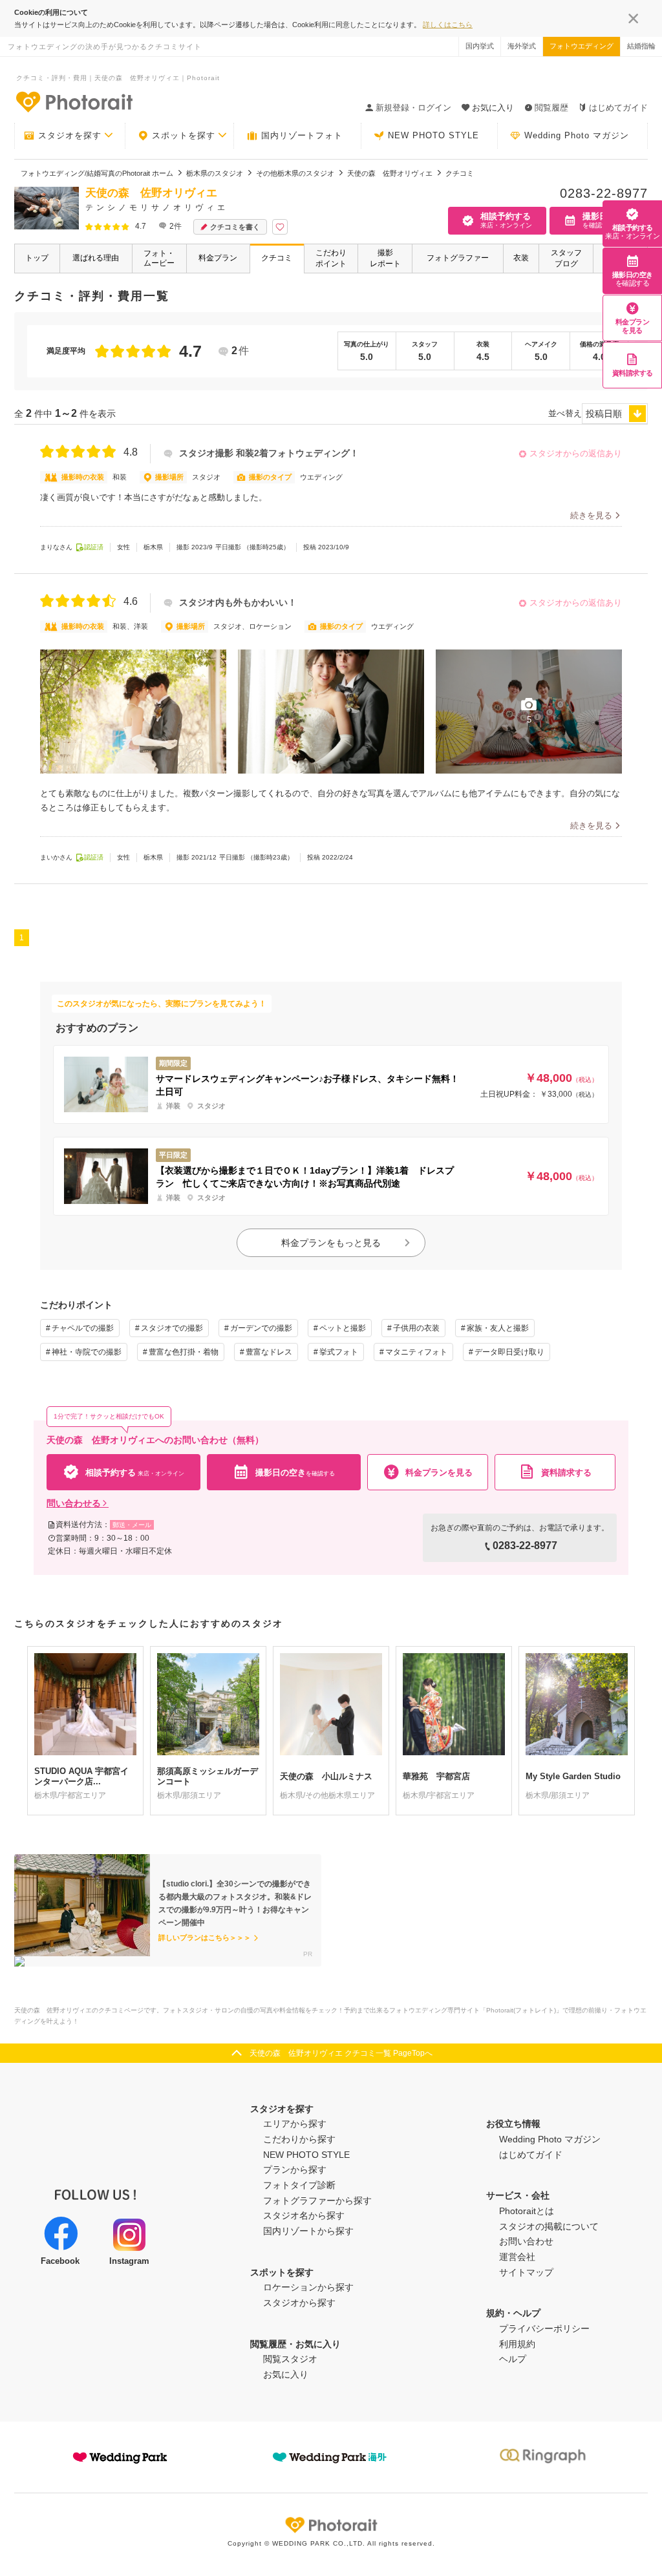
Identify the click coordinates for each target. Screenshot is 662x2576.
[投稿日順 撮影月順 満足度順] (615, 414)
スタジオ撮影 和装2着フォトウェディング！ (269, 453)
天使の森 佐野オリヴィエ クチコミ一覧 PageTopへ (341, 2053)
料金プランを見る (633, 326)
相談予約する (632, 232)
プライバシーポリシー (544, 2328)
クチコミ (277, 258)
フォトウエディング (582, 46)
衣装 (521, 258)
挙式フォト (339, 1352)
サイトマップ (526, 2272)
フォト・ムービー (159, 258)
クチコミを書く (235, 227)
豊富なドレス (269, 1352)
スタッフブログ (566, 258)
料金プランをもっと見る (331, 1243)
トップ (37, 258)
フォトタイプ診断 (299, 2185)
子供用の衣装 (416, 1328)
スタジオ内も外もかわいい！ (238, 603)
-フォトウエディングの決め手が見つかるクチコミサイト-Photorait (74, 101)
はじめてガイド (618, 108)
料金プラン (218, 258)
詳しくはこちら (448, 25)
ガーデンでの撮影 (261, 1328)
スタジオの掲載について (549, 2226)
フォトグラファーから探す (317, 2201)
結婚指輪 (641, 46)
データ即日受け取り (509, 1352)
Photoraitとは (527, 2211)
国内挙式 (480, 46)
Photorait (331, 2525)
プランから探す (295, 2170)
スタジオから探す (299, 2303)
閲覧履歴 (551, 108)
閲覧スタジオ (290, 2359)
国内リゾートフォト (302, 135)
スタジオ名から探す (304, 2215)
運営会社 (517, 2257)
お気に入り (286, 2374)
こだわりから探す (299, 2139)
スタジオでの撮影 (172, 1328)
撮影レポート (385, 258)
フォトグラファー (458, 258)
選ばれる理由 (96, 258)
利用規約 (517, 2344)
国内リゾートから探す (308, 2231)
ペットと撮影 (343, 1328)
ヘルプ (513, 2359)
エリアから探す (295, 2124)
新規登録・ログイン (413, 108)
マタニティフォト (416, 1352)
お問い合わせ (526, 2241)
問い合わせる (74, 1503)
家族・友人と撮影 (498, 1328)
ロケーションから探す (308, 2287)
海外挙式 (522, 46)
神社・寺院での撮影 (87, 1352)
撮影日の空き (633, 279)
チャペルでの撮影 (83, 1328)
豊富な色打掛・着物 (184, 1352)
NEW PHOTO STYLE (433, 135)
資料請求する (633, 373)
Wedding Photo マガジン (577, 135)
